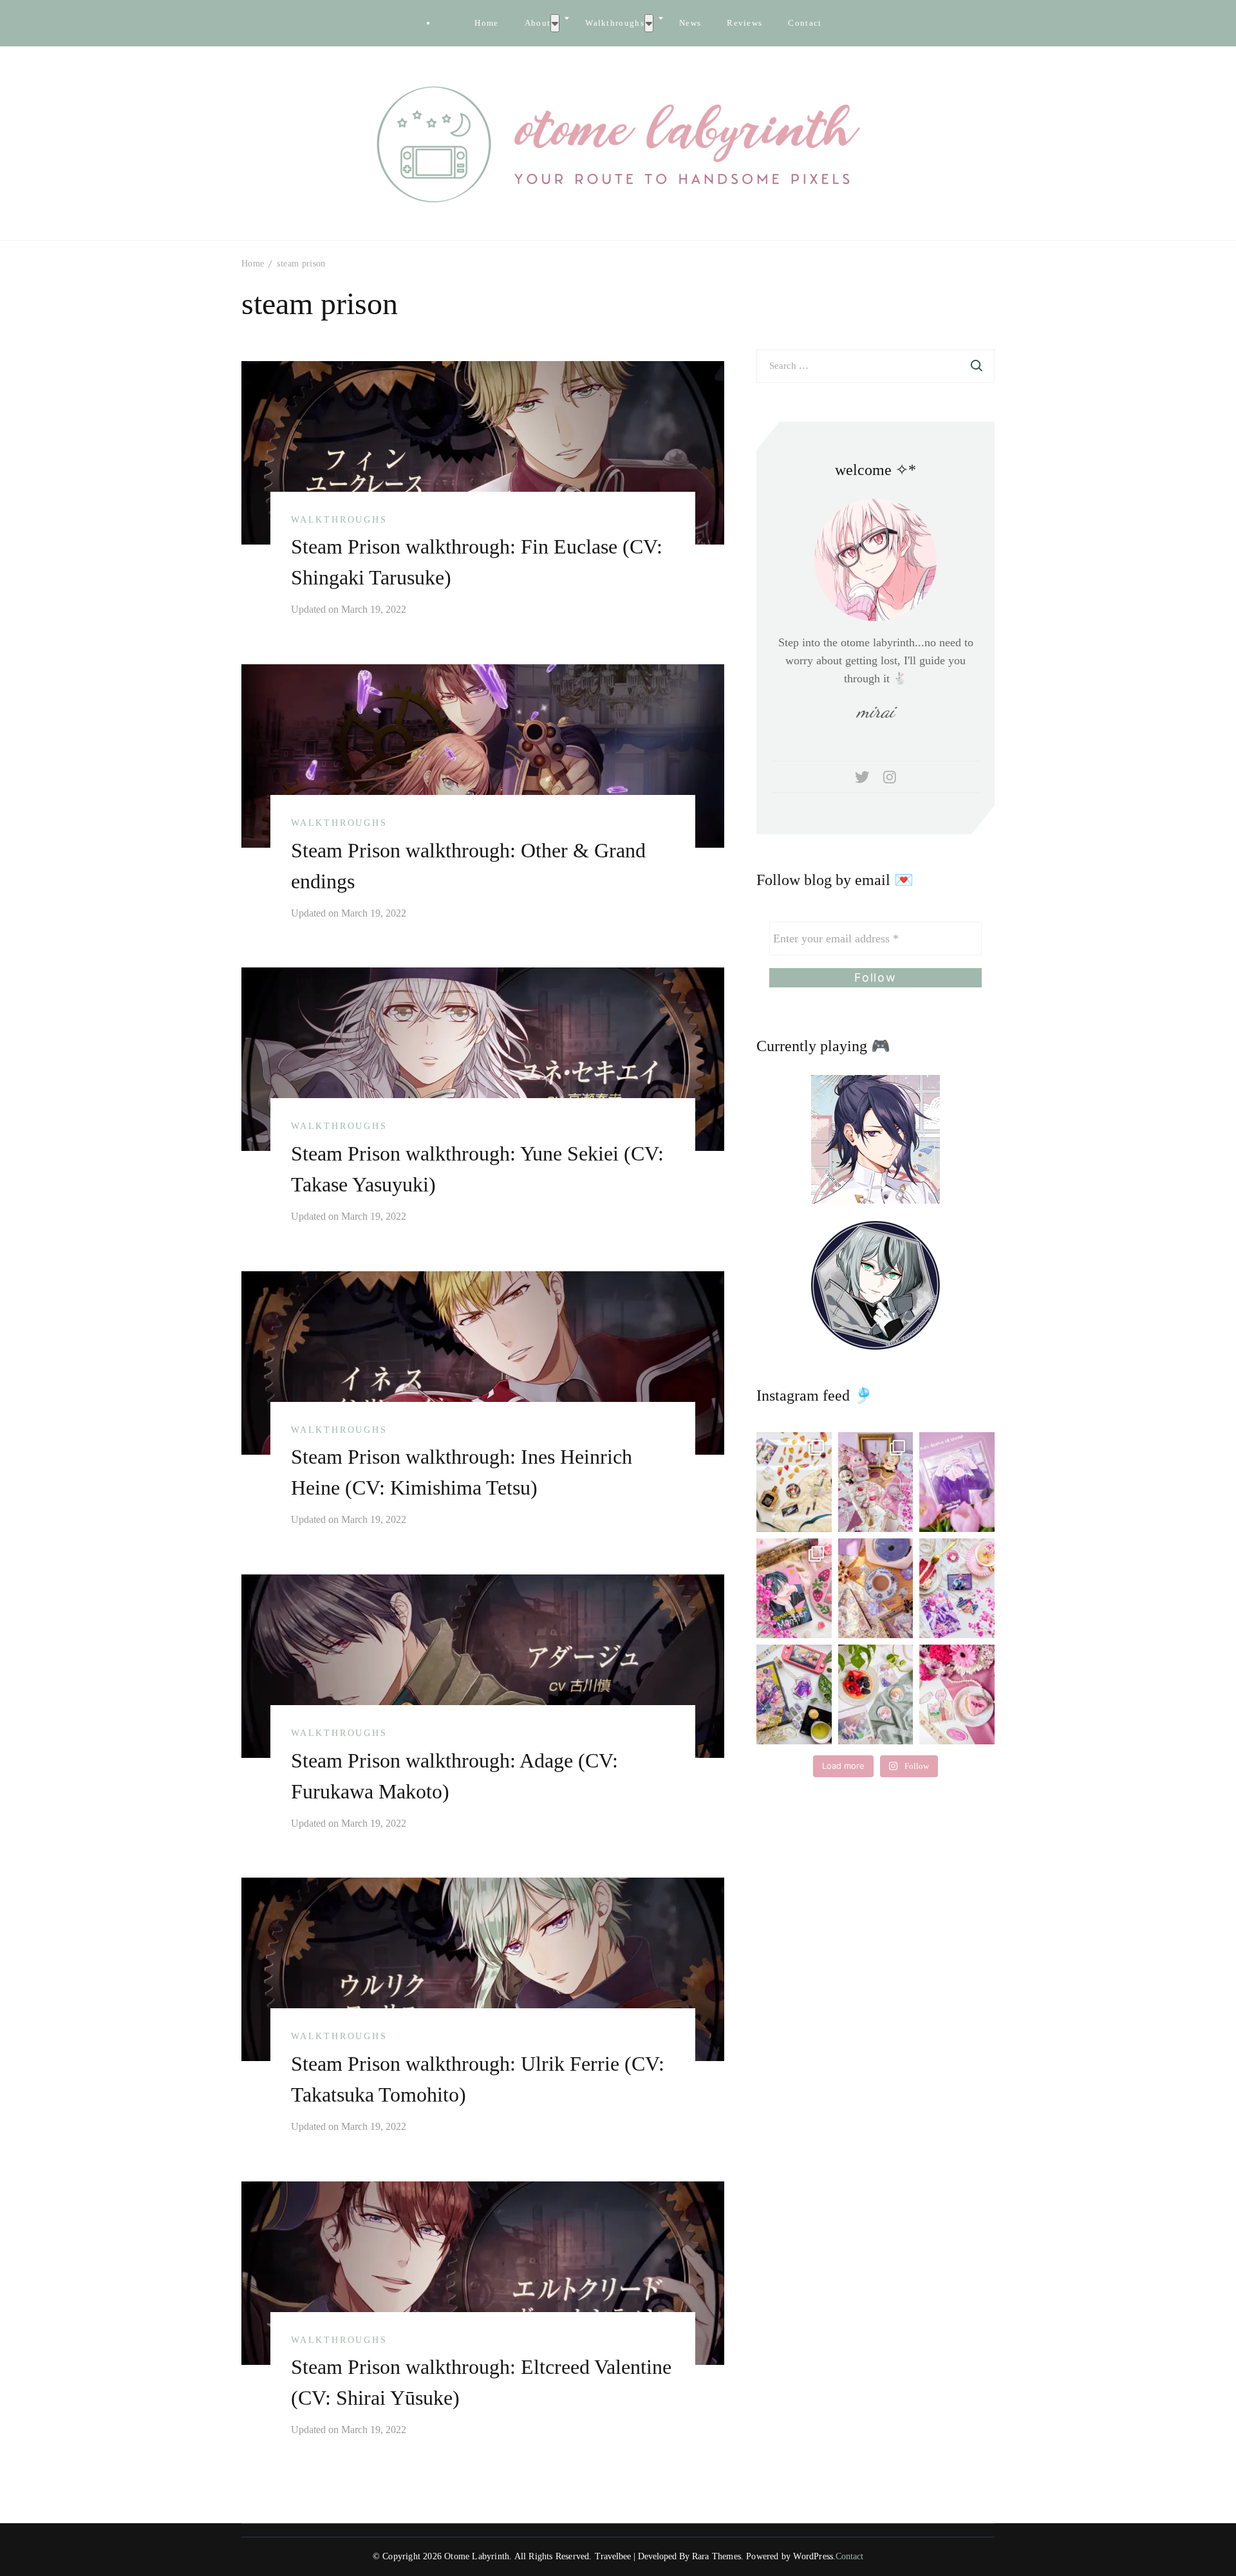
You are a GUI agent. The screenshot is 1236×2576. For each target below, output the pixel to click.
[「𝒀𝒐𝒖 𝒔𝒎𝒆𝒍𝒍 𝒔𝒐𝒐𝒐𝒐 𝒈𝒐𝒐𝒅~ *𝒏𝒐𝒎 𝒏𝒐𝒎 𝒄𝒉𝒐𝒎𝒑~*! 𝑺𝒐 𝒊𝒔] (794, 1482)
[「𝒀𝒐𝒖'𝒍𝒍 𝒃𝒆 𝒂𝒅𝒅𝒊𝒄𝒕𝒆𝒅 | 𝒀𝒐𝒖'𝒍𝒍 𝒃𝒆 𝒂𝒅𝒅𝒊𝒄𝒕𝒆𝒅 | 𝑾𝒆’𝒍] (957, 1694)
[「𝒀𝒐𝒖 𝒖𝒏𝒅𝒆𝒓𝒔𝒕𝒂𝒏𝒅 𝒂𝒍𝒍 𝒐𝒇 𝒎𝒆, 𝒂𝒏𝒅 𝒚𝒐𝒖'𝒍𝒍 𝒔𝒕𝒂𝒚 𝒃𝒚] (876, 1482)
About (538, 23)
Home (486, 23)
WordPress (813, 2556)
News (690, 23)
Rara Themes (716, 2556)
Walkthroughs (615, 23)
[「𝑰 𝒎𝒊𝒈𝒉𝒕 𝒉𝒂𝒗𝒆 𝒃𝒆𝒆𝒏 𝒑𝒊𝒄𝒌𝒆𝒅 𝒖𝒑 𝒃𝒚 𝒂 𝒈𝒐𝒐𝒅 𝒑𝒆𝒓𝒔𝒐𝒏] (957, 1482)
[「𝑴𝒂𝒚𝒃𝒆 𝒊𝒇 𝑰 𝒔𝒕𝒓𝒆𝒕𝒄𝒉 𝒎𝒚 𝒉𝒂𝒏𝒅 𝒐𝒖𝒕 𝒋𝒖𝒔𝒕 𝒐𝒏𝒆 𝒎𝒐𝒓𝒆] (794, 1588)
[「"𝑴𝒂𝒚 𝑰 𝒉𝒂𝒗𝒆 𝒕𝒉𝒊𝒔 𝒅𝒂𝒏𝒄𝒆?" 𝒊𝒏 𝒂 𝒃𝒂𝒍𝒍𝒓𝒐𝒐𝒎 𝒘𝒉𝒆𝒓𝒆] (957, 1588)
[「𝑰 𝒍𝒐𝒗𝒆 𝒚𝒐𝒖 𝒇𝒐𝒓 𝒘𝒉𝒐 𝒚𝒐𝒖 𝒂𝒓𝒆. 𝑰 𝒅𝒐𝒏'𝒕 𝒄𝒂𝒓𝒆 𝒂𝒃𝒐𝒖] (876, 1588)
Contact (805, 23)
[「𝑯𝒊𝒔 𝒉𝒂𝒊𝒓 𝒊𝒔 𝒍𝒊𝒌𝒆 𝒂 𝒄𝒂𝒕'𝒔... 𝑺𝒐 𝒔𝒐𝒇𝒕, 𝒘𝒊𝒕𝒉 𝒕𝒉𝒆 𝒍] (876, 1694)
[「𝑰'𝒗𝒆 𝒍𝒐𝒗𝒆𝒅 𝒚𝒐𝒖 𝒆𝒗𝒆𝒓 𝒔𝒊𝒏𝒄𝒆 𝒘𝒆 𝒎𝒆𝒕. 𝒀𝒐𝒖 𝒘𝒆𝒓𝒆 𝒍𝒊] (794, 1694)
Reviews (744, 23)
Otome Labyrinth (477, 2556)
